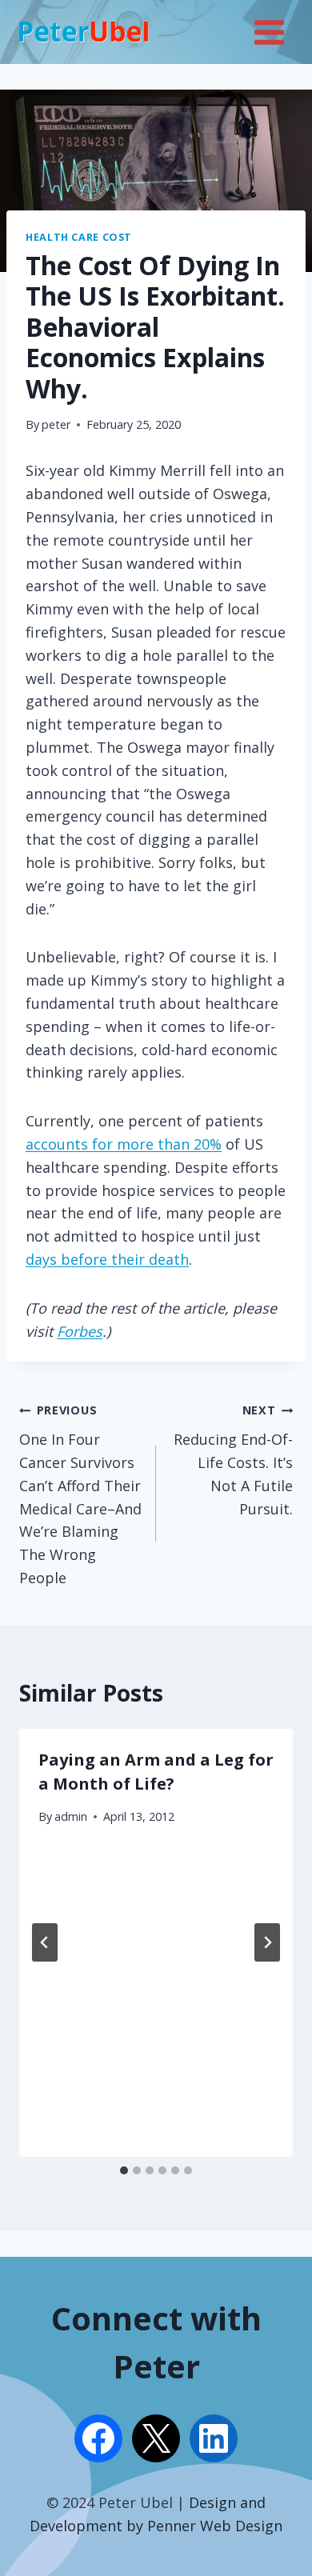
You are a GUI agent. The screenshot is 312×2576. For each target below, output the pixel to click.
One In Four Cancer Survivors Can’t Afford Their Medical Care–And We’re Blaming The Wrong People (80, 1495)
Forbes (80, 1331)
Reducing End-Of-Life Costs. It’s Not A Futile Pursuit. (233, 1460)
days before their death (107, 1259)
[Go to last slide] (45, 1942)
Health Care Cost (79, 237)
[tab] (124, 2170)
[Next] (267, 1942)
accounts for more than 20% (124, 1144)
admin (71, 1816)
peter (56, 424)
